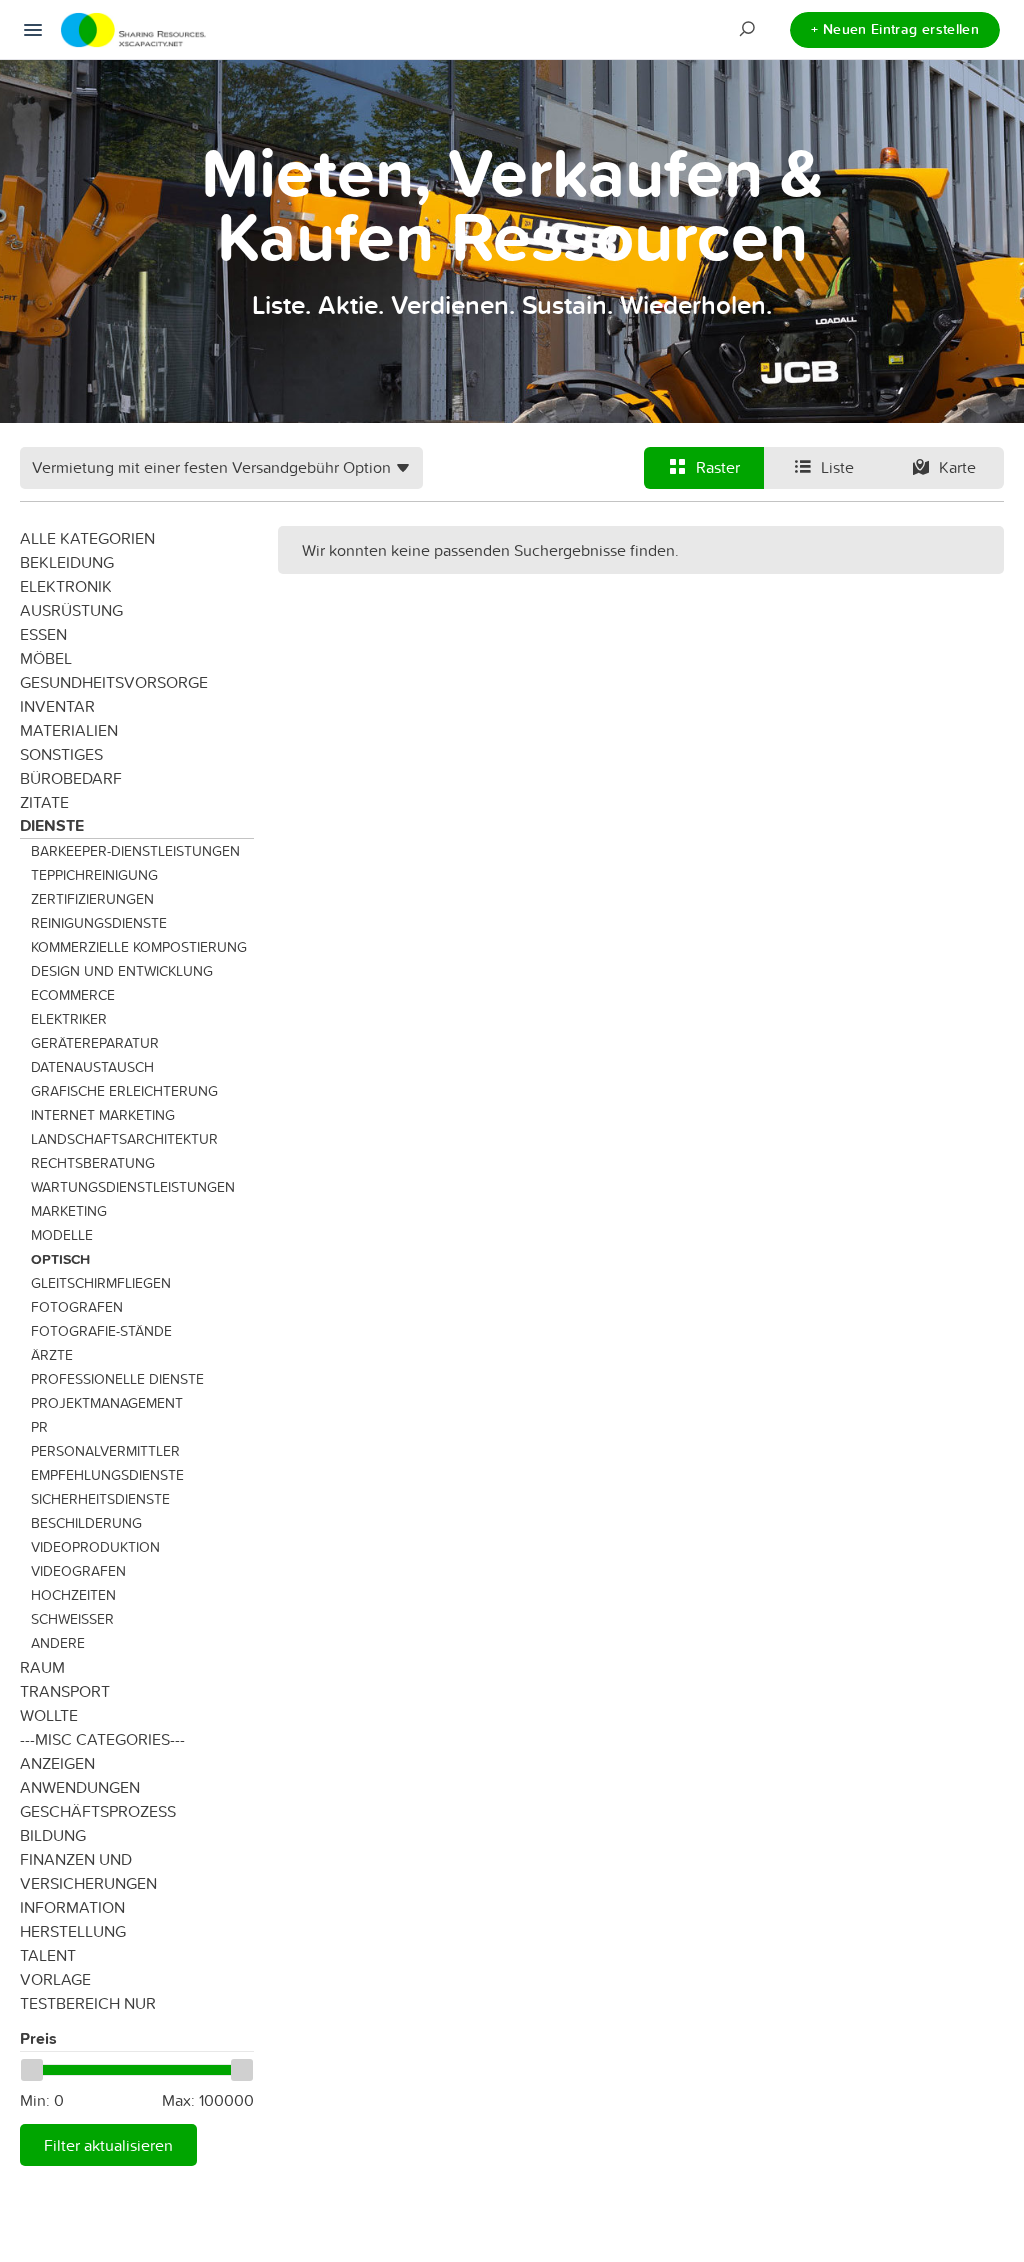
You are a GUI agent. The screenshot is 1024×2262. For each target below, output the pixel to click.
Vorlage (55, 1979)
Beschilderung (86, 1523)
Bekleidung (67, 562)
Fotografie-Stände (101, 1331)
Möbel (46, 658)
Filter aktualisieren (108, 2145)
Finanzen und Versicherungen (88, 1871)
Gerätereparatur (95, 1043)
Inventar (57, 706)
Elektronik (66, 586)
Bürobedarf (71, 778)
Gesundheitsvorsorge (114, 682)
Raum (42, 1667)
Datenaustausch (92, 1067)
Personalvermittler (105, 1451)
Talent (48, 1955)
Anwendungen (80, 1787)
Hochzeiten (73, 1595)
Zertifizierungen (92, 899)
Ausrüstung (71, 610)
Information (72, 1907)
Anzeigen (57, 1763)
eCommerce (73, 995)
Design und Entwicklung (122, 971)
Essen (43, 634)
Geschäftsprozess (98, 1811)
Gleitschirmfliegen (101, 1283)
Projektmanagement (107, 1403)
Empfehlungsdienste (107, 1475)
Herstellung (73, 1931)
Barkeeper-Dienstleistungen (135, 851)
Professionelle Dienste (117, 1379)
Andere (58, 1643)
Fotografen (77, 1307)
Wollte (49, 1715)
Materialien (69, 730)
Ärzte (52, 1355)
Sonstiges (61, 754)
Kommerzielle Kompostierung (139, 947)
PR (39, 1427)
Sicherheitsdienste (100, 1499)
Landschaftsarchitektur (124, 1139)
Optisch (60, 1259)
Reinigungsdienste (99, 923)
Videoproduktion (95, 1547)
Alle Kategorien (87, 538)
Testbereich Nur (88, 2003)
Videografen (78, 1571)
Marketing (69, 1211)
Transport (65, 1691)
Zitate (44, 802)
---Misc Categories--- (102, 1739)
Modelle (62, 1235)
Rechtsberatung (93, 1163)
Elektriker (69, 1019)
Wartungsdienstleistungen (133, 1187)
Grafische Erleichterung (124, 1091)
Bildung (53, 1835)
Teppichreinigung (94, 875)
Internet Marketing (103, 1115)
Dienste (52, 825)
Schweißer (72, 1619)
